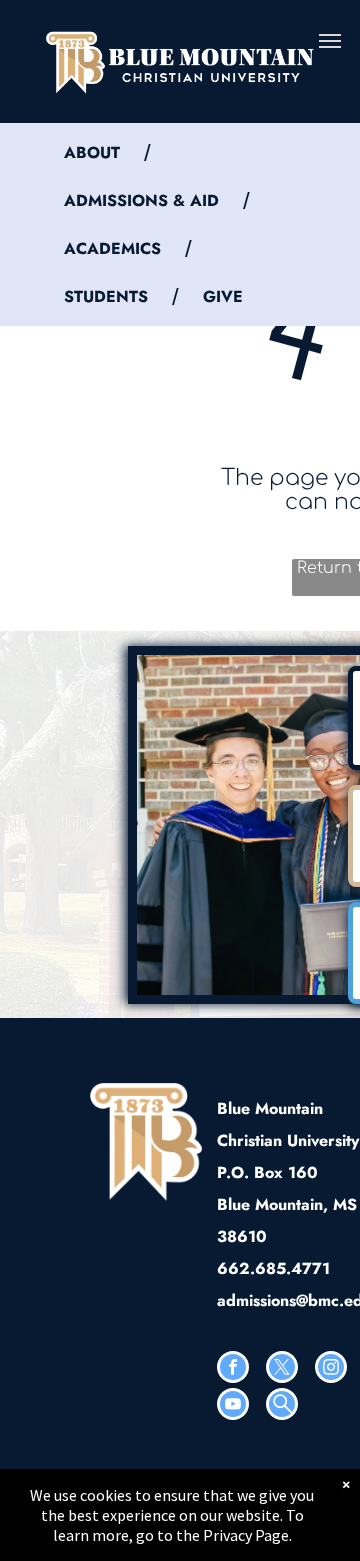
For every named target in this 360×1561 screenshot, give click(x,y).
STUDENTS (106, 296)
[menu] (330, 41)
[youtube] (233, 1406)
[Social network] (282, 1406)
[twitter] (282, 1369)
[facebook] (233, 1369)
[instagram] (331, 1369)
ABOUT (92, 152)
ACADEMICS (112, 248)
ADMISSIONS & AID (141, 200)
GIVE (223, 296)
